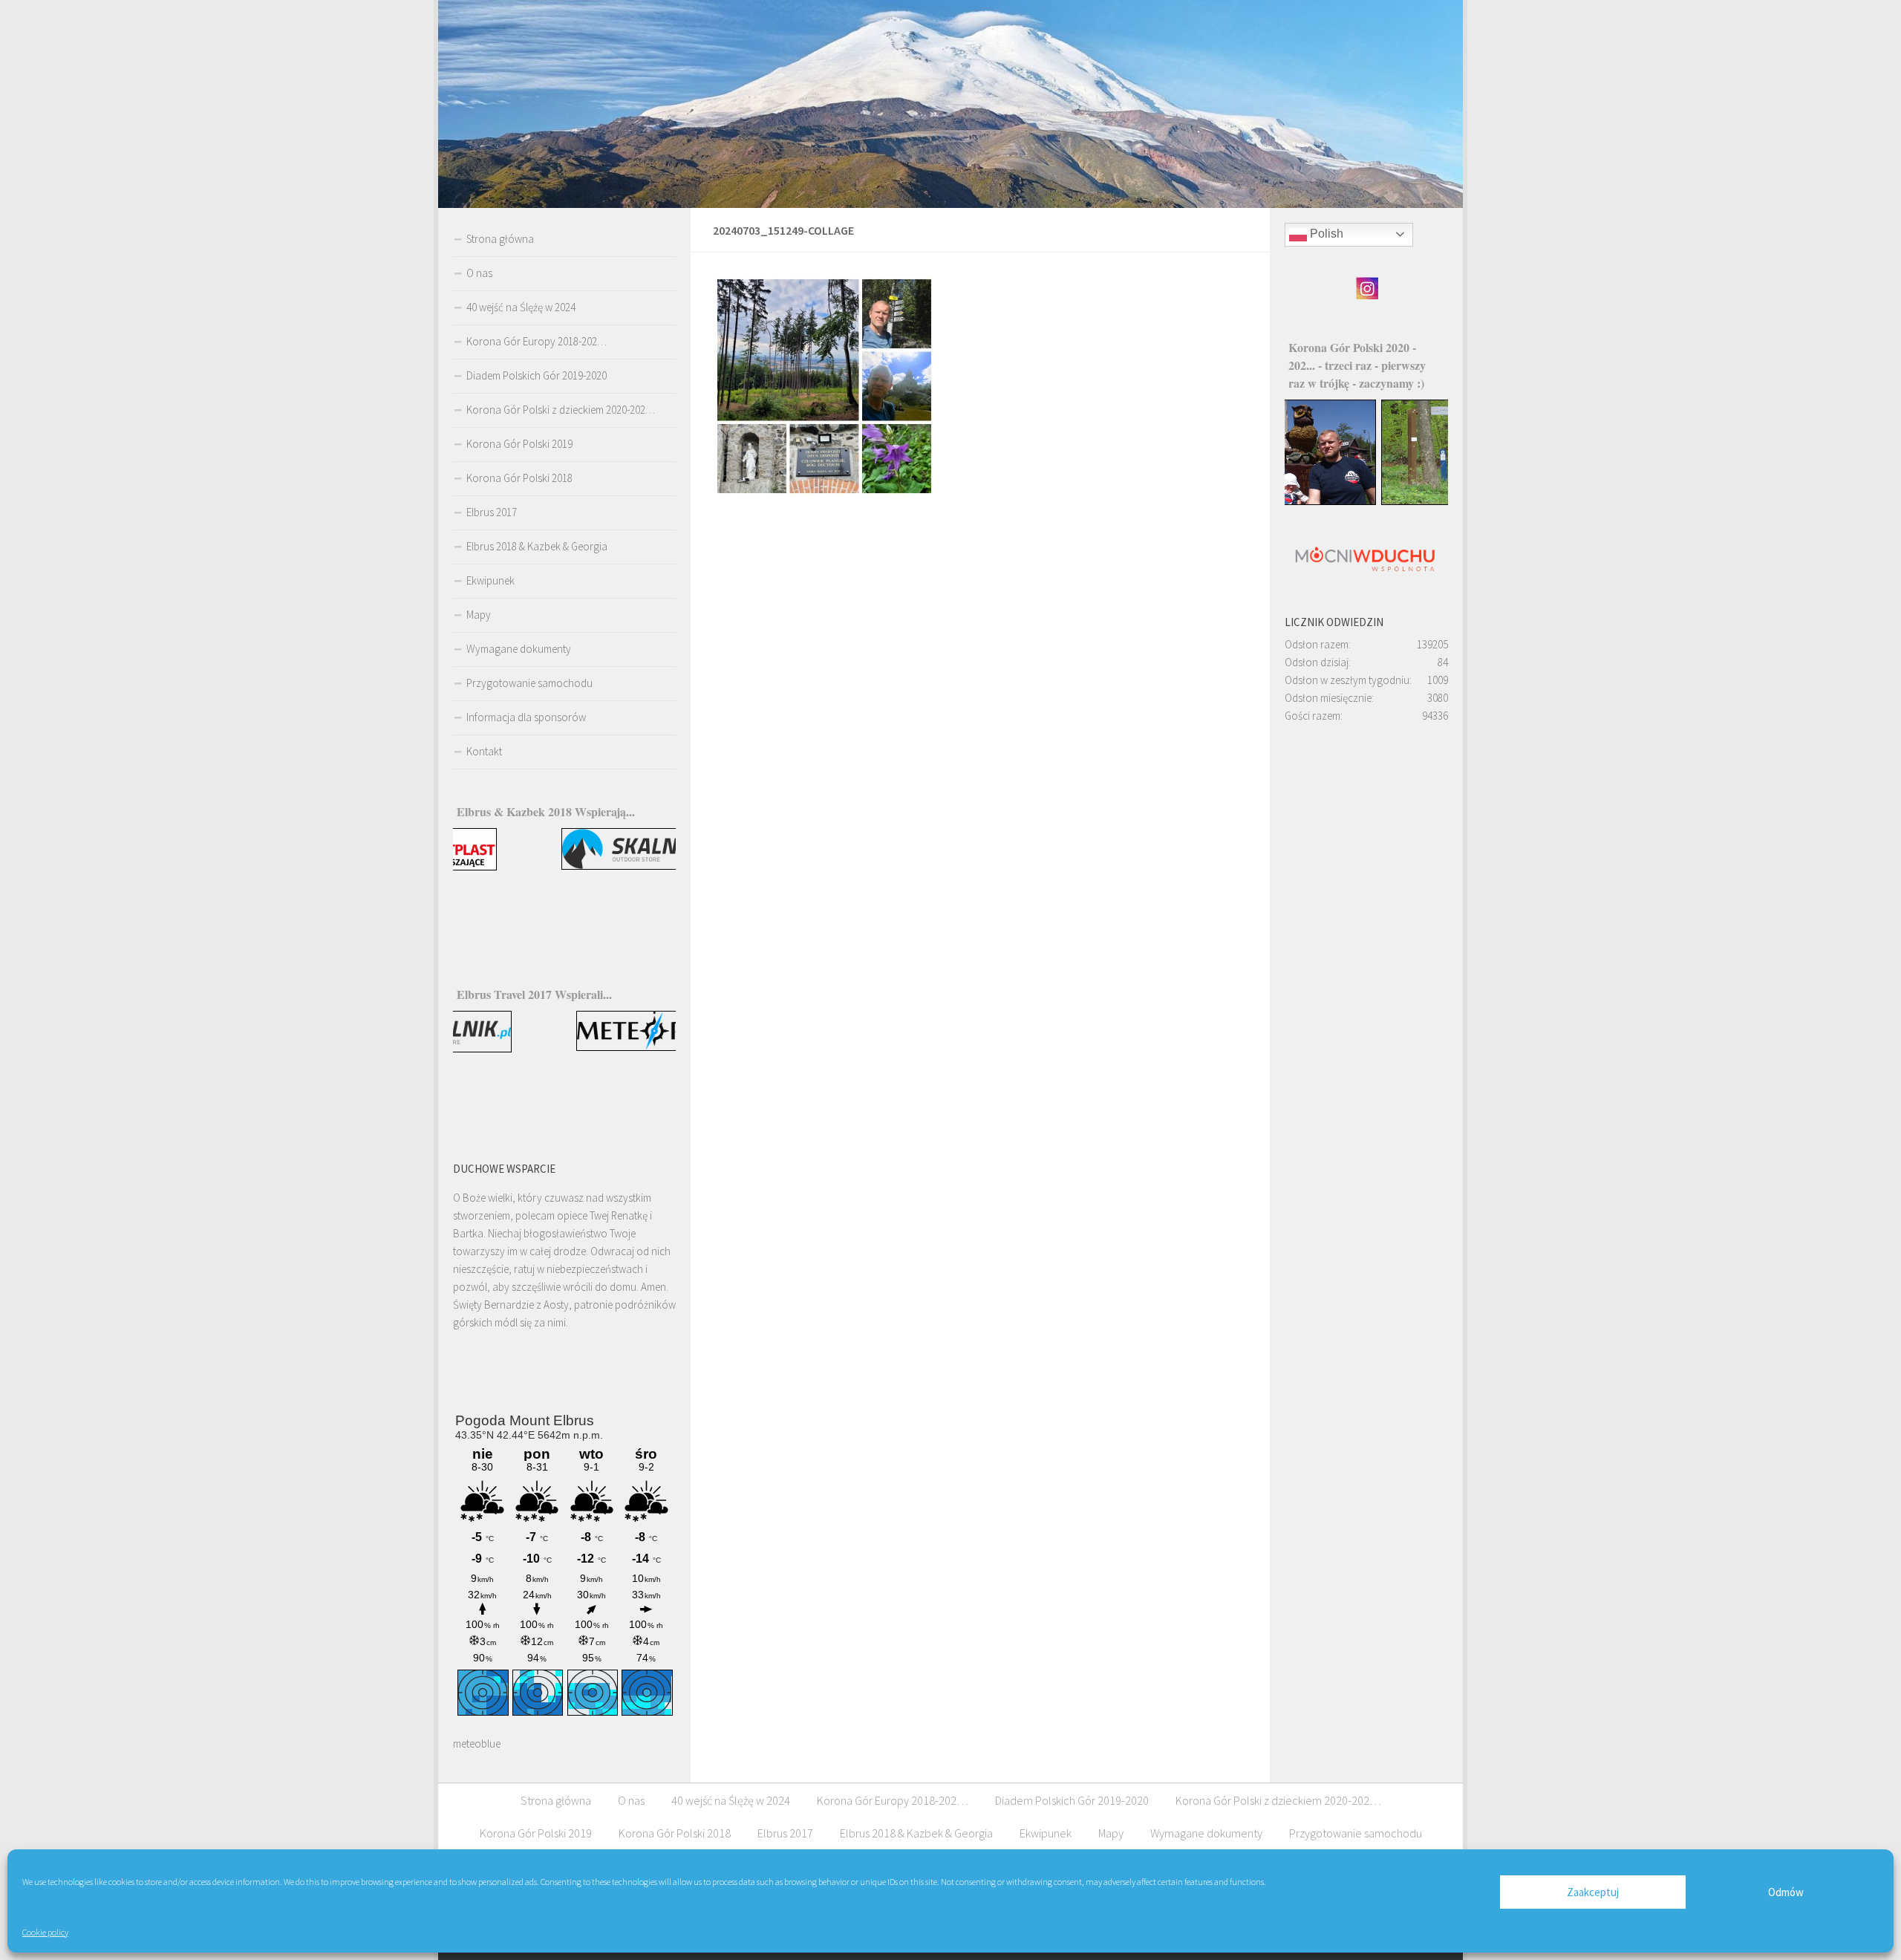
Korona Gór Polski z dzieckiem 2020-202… (561, 410)
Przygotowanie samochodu (529, 683)
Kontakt (484, 751)
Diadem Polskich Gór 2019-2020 (537, 375)
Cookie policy (45, 1932)
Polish (1325, 234)
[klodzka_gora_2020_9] (1367, 501)
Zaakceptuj (1593, 1892)
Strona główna (500, 239)
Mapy (479, 615)
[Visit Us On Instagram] (1367, 296)
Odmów (1786, 1892)
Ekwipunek (490, 580)
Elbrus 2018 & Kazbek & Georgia (537, 546)
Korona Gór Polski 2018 (519, 478)
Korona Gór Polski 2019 (519, 444)
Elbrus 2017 (492, 512)
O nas (479, 273)
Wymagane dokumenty (519, 649)
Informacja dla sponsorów (526, 717)
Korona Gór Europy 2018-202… (537, 341)
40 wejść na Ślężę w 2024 (521, 307)
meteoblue (477, 1744)
